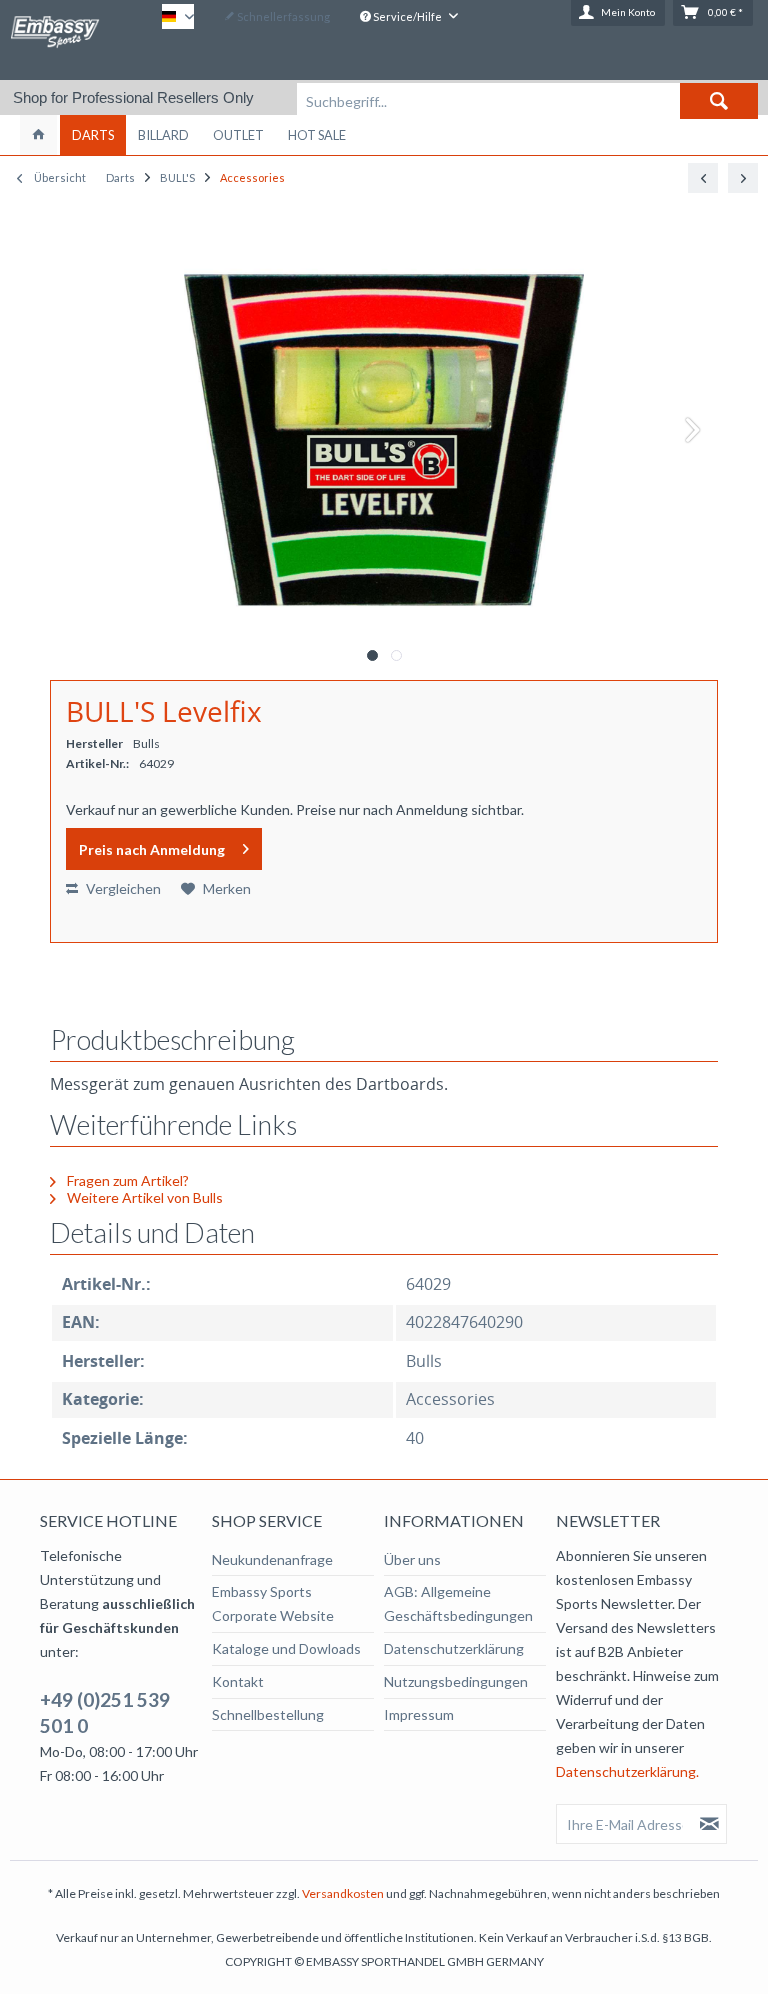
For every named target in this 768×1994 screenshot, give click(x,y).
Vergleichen (122, 888)
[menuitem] (527, 101)
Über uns (412, 1559)
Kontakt (238, 1681)
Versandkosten (343, 1893)
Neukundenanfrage (272, 1559)
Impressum (419, 1714)
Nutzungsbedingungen (456, 1681)
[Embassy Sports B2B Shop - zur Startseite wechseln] (55, 39)
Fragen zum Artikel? (126, 1180)
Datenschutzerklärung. (627, 1771)
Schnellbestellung (268, 1714)
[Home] (38, 135)
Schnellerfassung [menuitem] (282, 16)
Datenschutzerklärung (454, 1648)
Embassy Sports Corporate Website (273, 1603)
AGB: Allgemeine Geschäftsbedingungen (458, 1603)
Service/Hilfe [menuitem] (407, 16)
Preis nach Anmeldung (152, 849)
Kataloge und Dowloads (286, 1648)
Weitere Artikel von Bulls (143, 1197)
